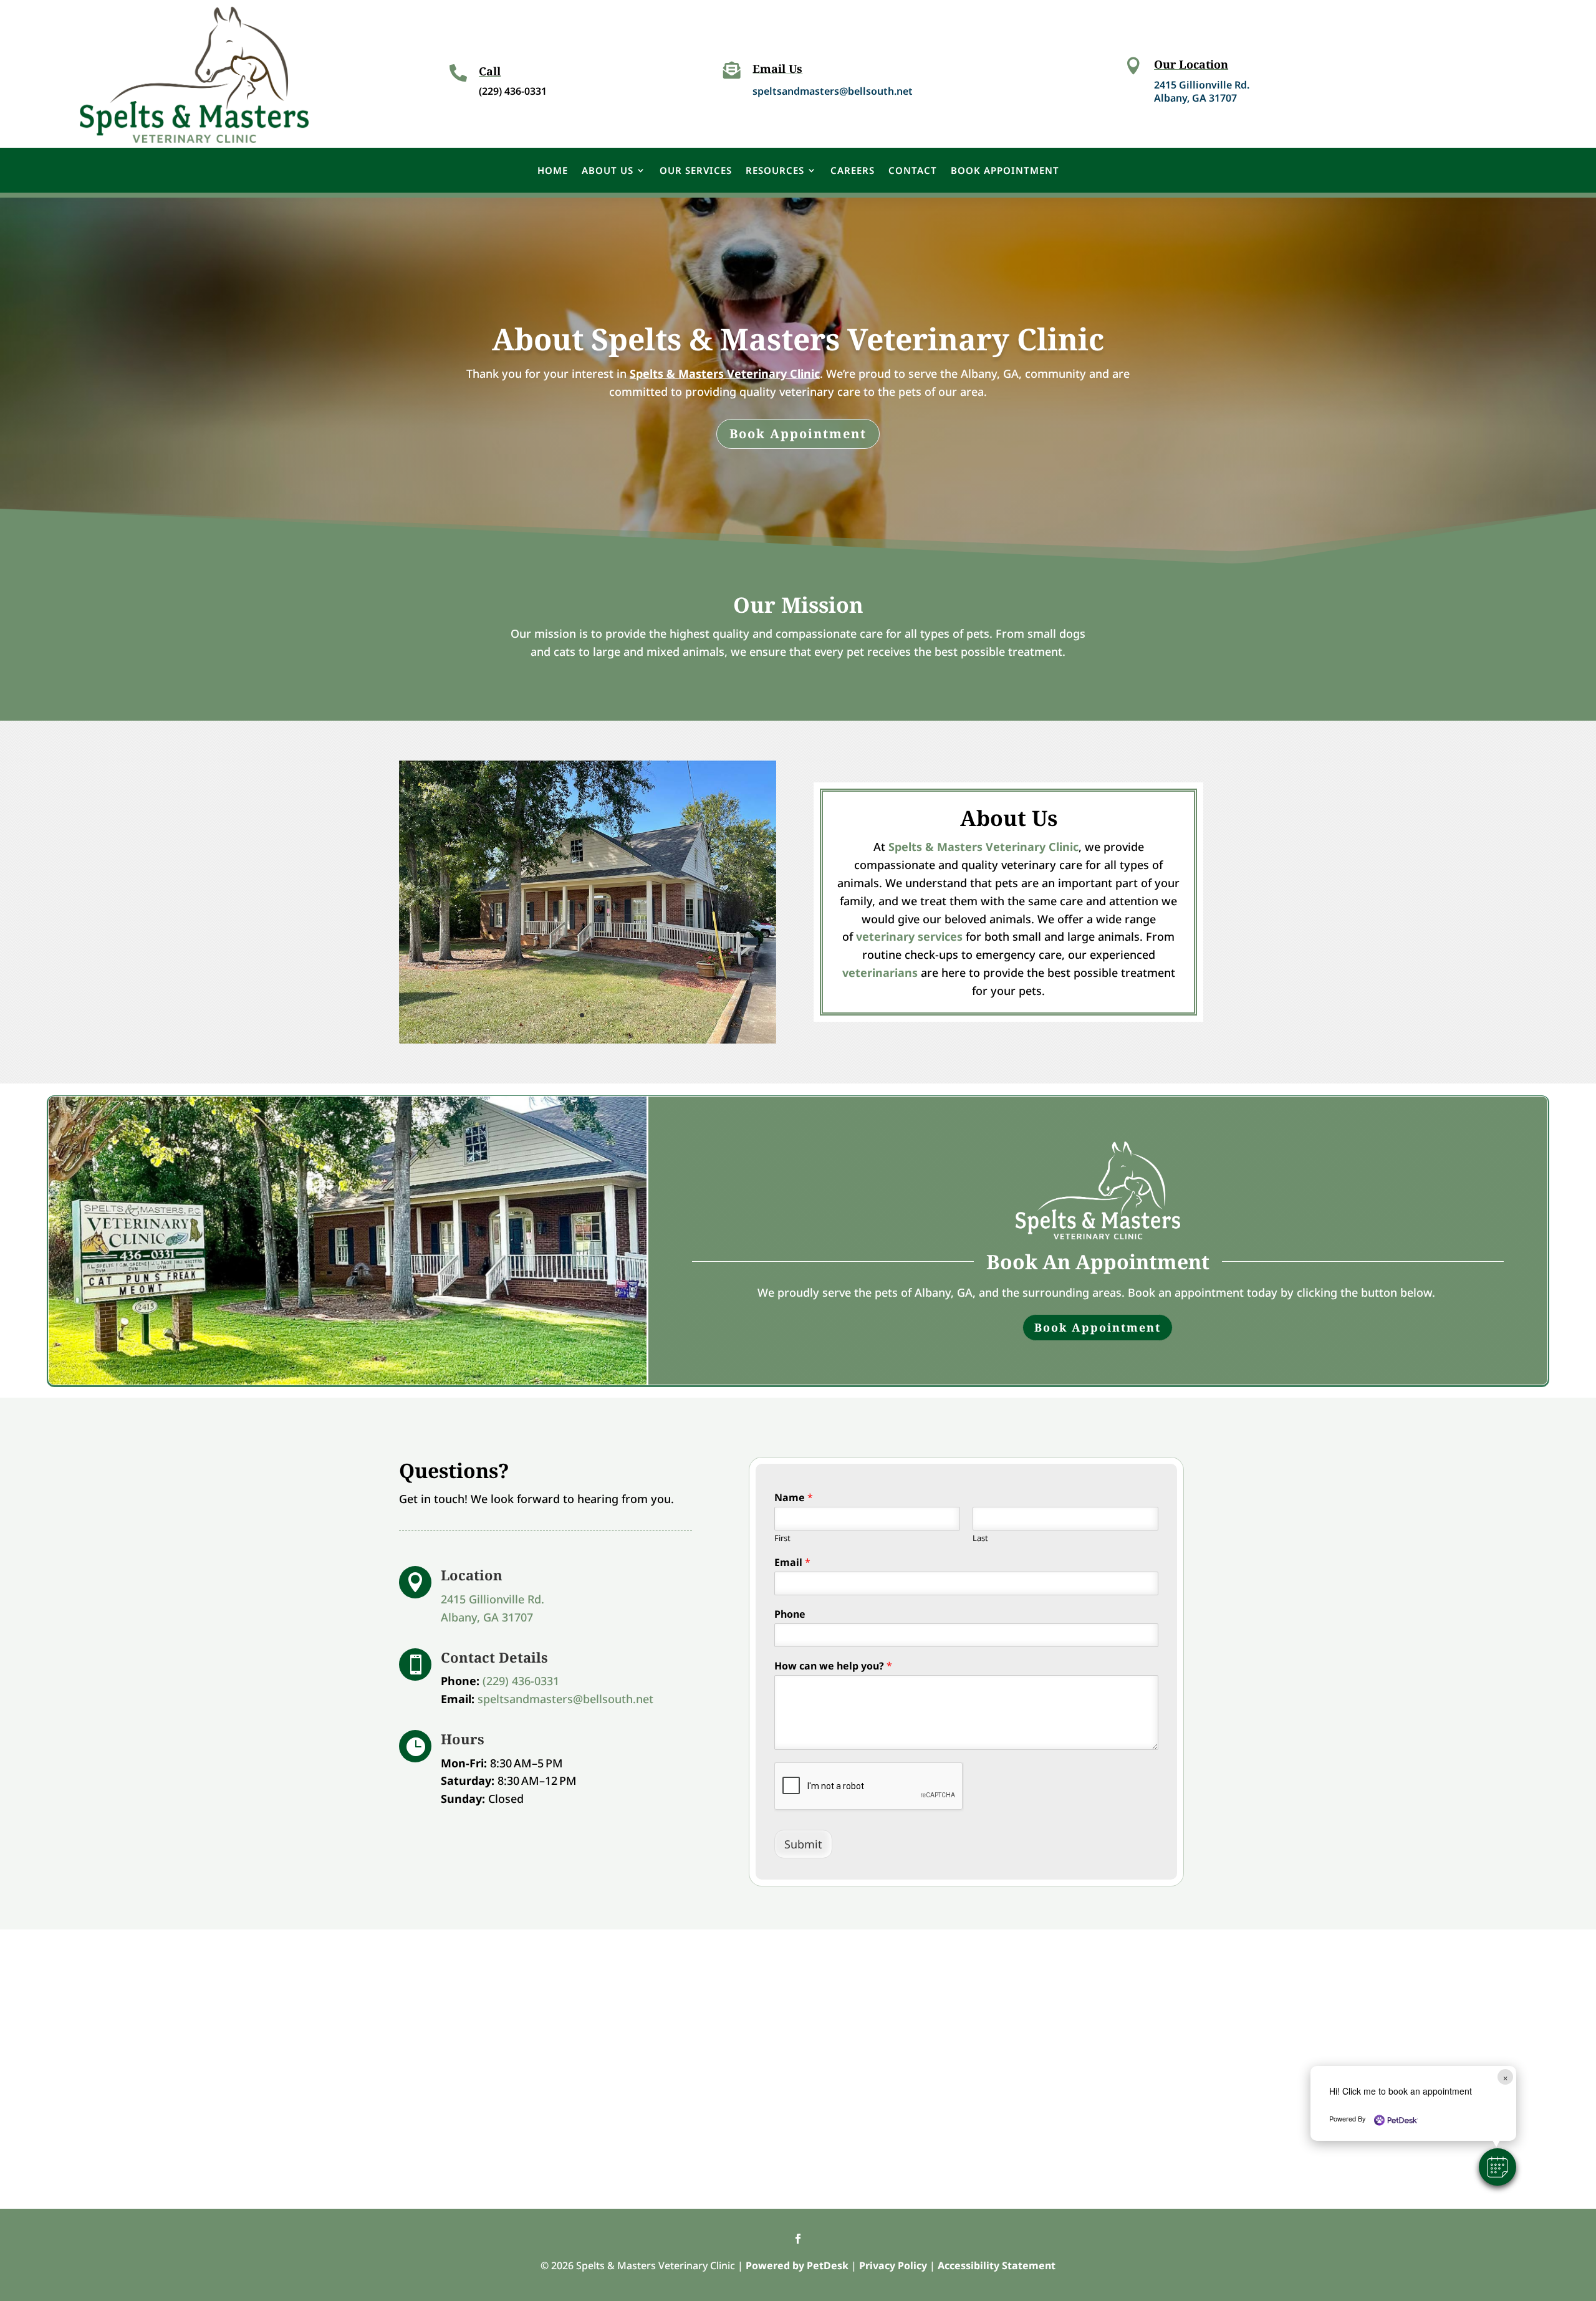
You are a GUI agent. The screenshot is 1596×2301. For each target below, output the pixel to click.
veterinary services (909, 936)
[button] (1497, 2167)
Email (792, 1563)
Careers (853, 170)
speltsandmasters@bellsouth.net (833, 91)
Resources (775, 170)
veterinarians (880, 973)
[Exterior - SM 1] (588, 1039)
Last (980, 1538)
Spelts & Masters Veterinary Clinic (725, 373)
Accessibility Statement (997, 2265)
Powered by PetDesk (797, 2265)
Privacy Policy (893, 2265)
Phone (790, 1614)
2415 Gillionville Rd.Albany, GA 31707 (1202, 91)
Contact (913, 170)
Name (794, 1498)
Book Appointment (1005, 170)
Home (553, 170)
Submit (803, 1844)
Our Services (696, 170)
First (782, 1538)
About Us (608, 170)
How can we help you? (833, 1666)
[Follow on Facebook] (798, 2239)
